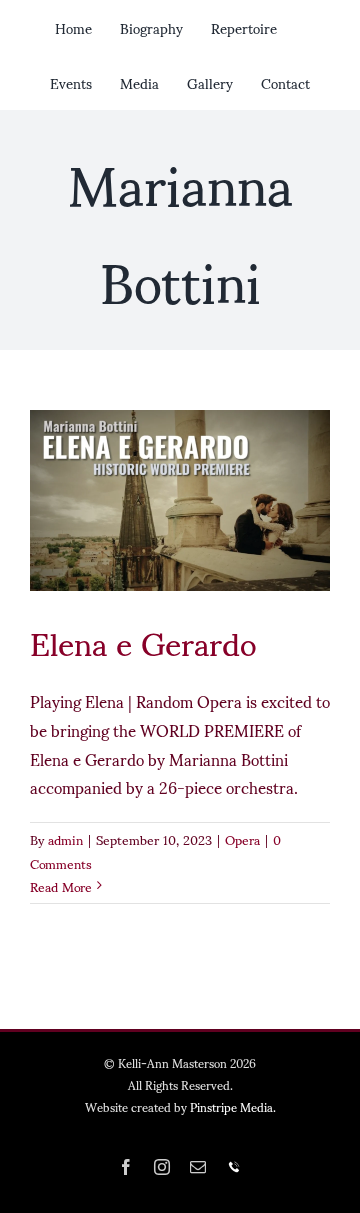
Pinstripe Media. (233, 1106)
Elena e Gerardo (143, 641)
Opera (242, 839)
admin (65, 839)
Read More (61, 886)
